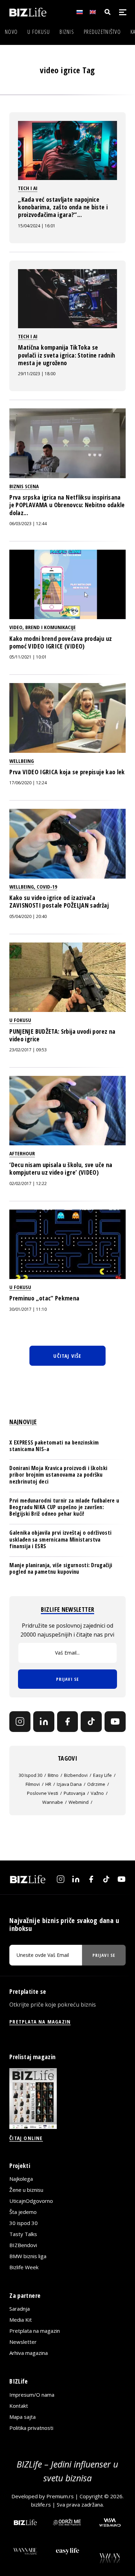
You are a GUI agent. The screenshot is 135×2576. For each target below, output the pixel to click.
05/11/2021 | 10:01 (28, 657)
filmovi (33, 1784)
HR (48, 1784)
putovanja (74, 1793)
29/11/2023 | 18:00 (37, 374)
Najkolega (21, 2179)
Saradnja (20, 2309)
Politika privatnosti (31, 2428)
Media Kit (21, 2320)
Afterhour (22, 1153)
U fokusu (39, 32)
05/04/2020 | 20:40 (28, 916)
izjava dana (69, 1784)
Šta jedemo (23, 2212)
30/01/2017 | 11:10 (28, 1309)
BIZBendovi (23, 2245)
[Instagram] (20, 1722)
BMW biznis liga (28, 2256)
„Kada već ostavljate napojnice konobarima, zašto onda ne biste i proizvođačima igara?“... (63, 207)
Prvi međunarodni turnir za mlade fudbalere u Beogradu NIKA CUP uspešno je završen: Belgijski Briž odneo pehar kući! (64, 1507)
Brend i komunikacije (51, 627)
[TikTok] (91, 1722)
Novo (11, 32)
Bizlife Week (24, 2267)
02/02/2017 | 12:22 (28, 1183)
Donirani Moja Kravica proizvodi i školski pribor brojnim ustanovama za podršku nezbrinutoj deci (58, 1475)
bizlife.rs (41, 2504)
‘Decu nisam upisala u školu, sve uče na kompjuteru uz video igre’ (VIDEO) (61, 1168)
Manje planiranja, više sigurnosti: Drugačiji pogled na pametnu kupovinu (61, 1568)
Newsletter (23, 2342)
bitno (53, 1775)
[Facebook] (68, 1722)
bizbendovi (76, 1775)
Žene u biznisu (26, 2190)
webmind (79, 1802)
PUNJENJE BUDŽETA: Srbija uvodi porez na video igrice (62, 1035)
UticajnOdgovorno (31, 2201)
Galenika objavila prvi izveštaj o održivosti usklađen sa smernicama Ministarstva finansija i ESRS (60, 1539)
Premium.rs (60, 2496)
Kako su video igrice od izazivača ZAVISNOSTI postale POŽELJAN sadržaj (59, 901)
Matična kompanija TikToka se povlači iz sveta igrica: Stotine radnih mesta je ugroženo (66, 355)
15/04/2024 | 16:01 (37, 226)
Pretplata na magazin (35, 2331)
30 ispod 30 (30, 1775)
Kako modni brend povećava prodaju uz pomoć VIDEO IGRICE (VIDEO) (61, 642)
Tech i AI (28, 188)
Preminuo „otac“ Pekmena (44, 1298)
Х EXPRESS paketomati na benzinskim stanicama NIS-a (54, 1446)
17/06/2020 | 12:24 (28, 783)
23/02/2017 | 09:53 (28, 1050)
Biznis (67, 32)
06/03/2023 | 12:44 (28, 524)
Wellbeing (22, 761)
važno (97, 1793)
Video (16, 627)
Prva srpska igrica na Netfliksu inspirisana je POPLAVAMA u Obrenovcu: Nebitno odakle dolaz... (67, 505)
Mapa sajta (22, 2417)
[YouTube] (115, 1722)
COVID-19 (47, 887)
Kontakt (19, 2406)
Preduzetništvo (102, 32)
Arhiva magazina (29, 2353)
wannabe (53, 1802)
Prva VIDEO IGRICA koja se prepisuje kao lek (67, 772)
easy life (102, 1775)
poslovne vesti (43, 1793)
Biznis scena (24, 486)
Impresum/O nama (32, 2395)
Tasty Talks (23, 2234)
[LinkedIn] (44, 1722)
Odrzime (96, 1784)
